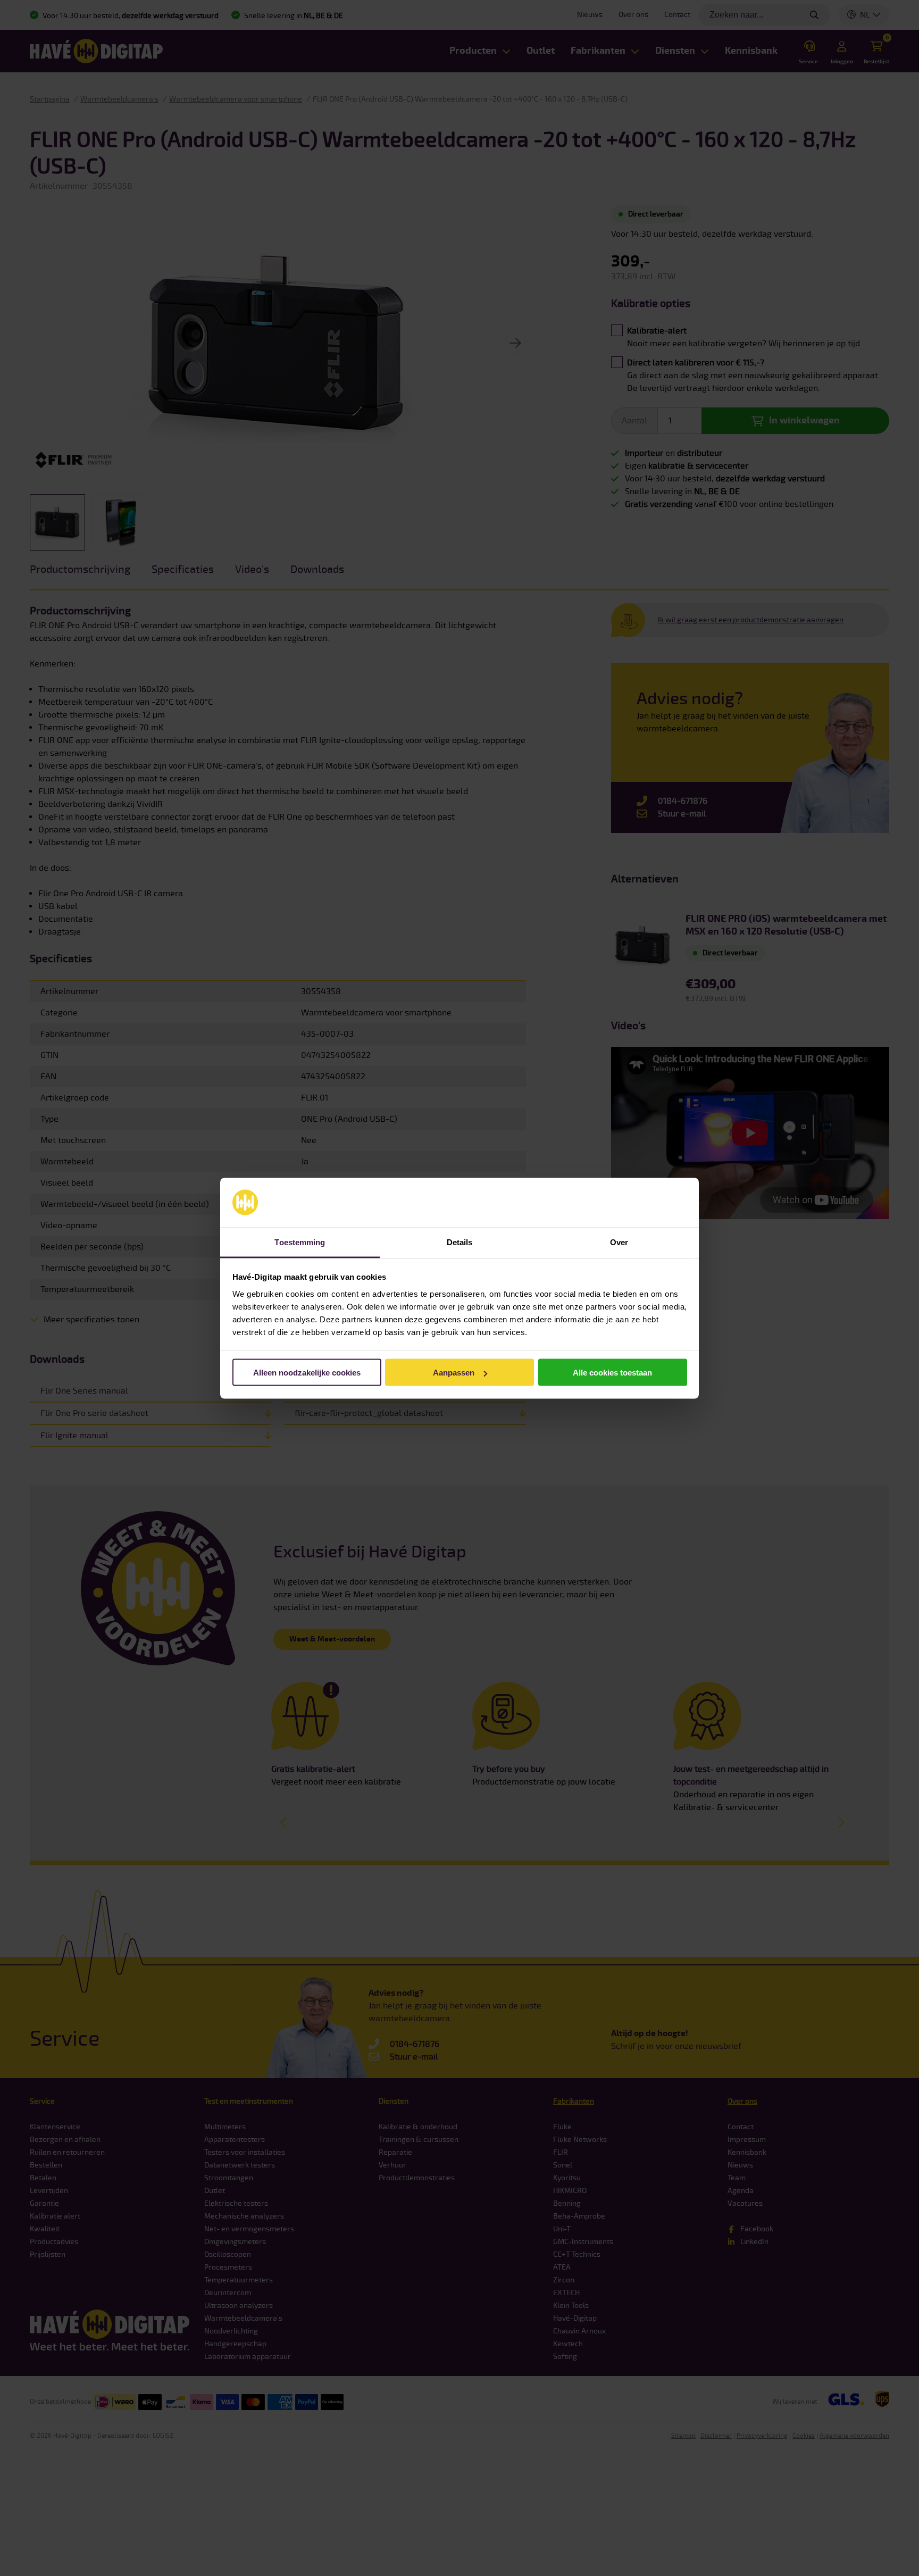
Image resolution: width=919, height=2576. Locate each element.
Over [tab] (619, 1242)
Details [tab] (460, 1242)
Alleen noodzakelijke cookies (307, 1373)
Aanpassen (454, 1373)
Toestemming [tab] (300, 1242)
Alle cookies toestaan (612, 1373)
